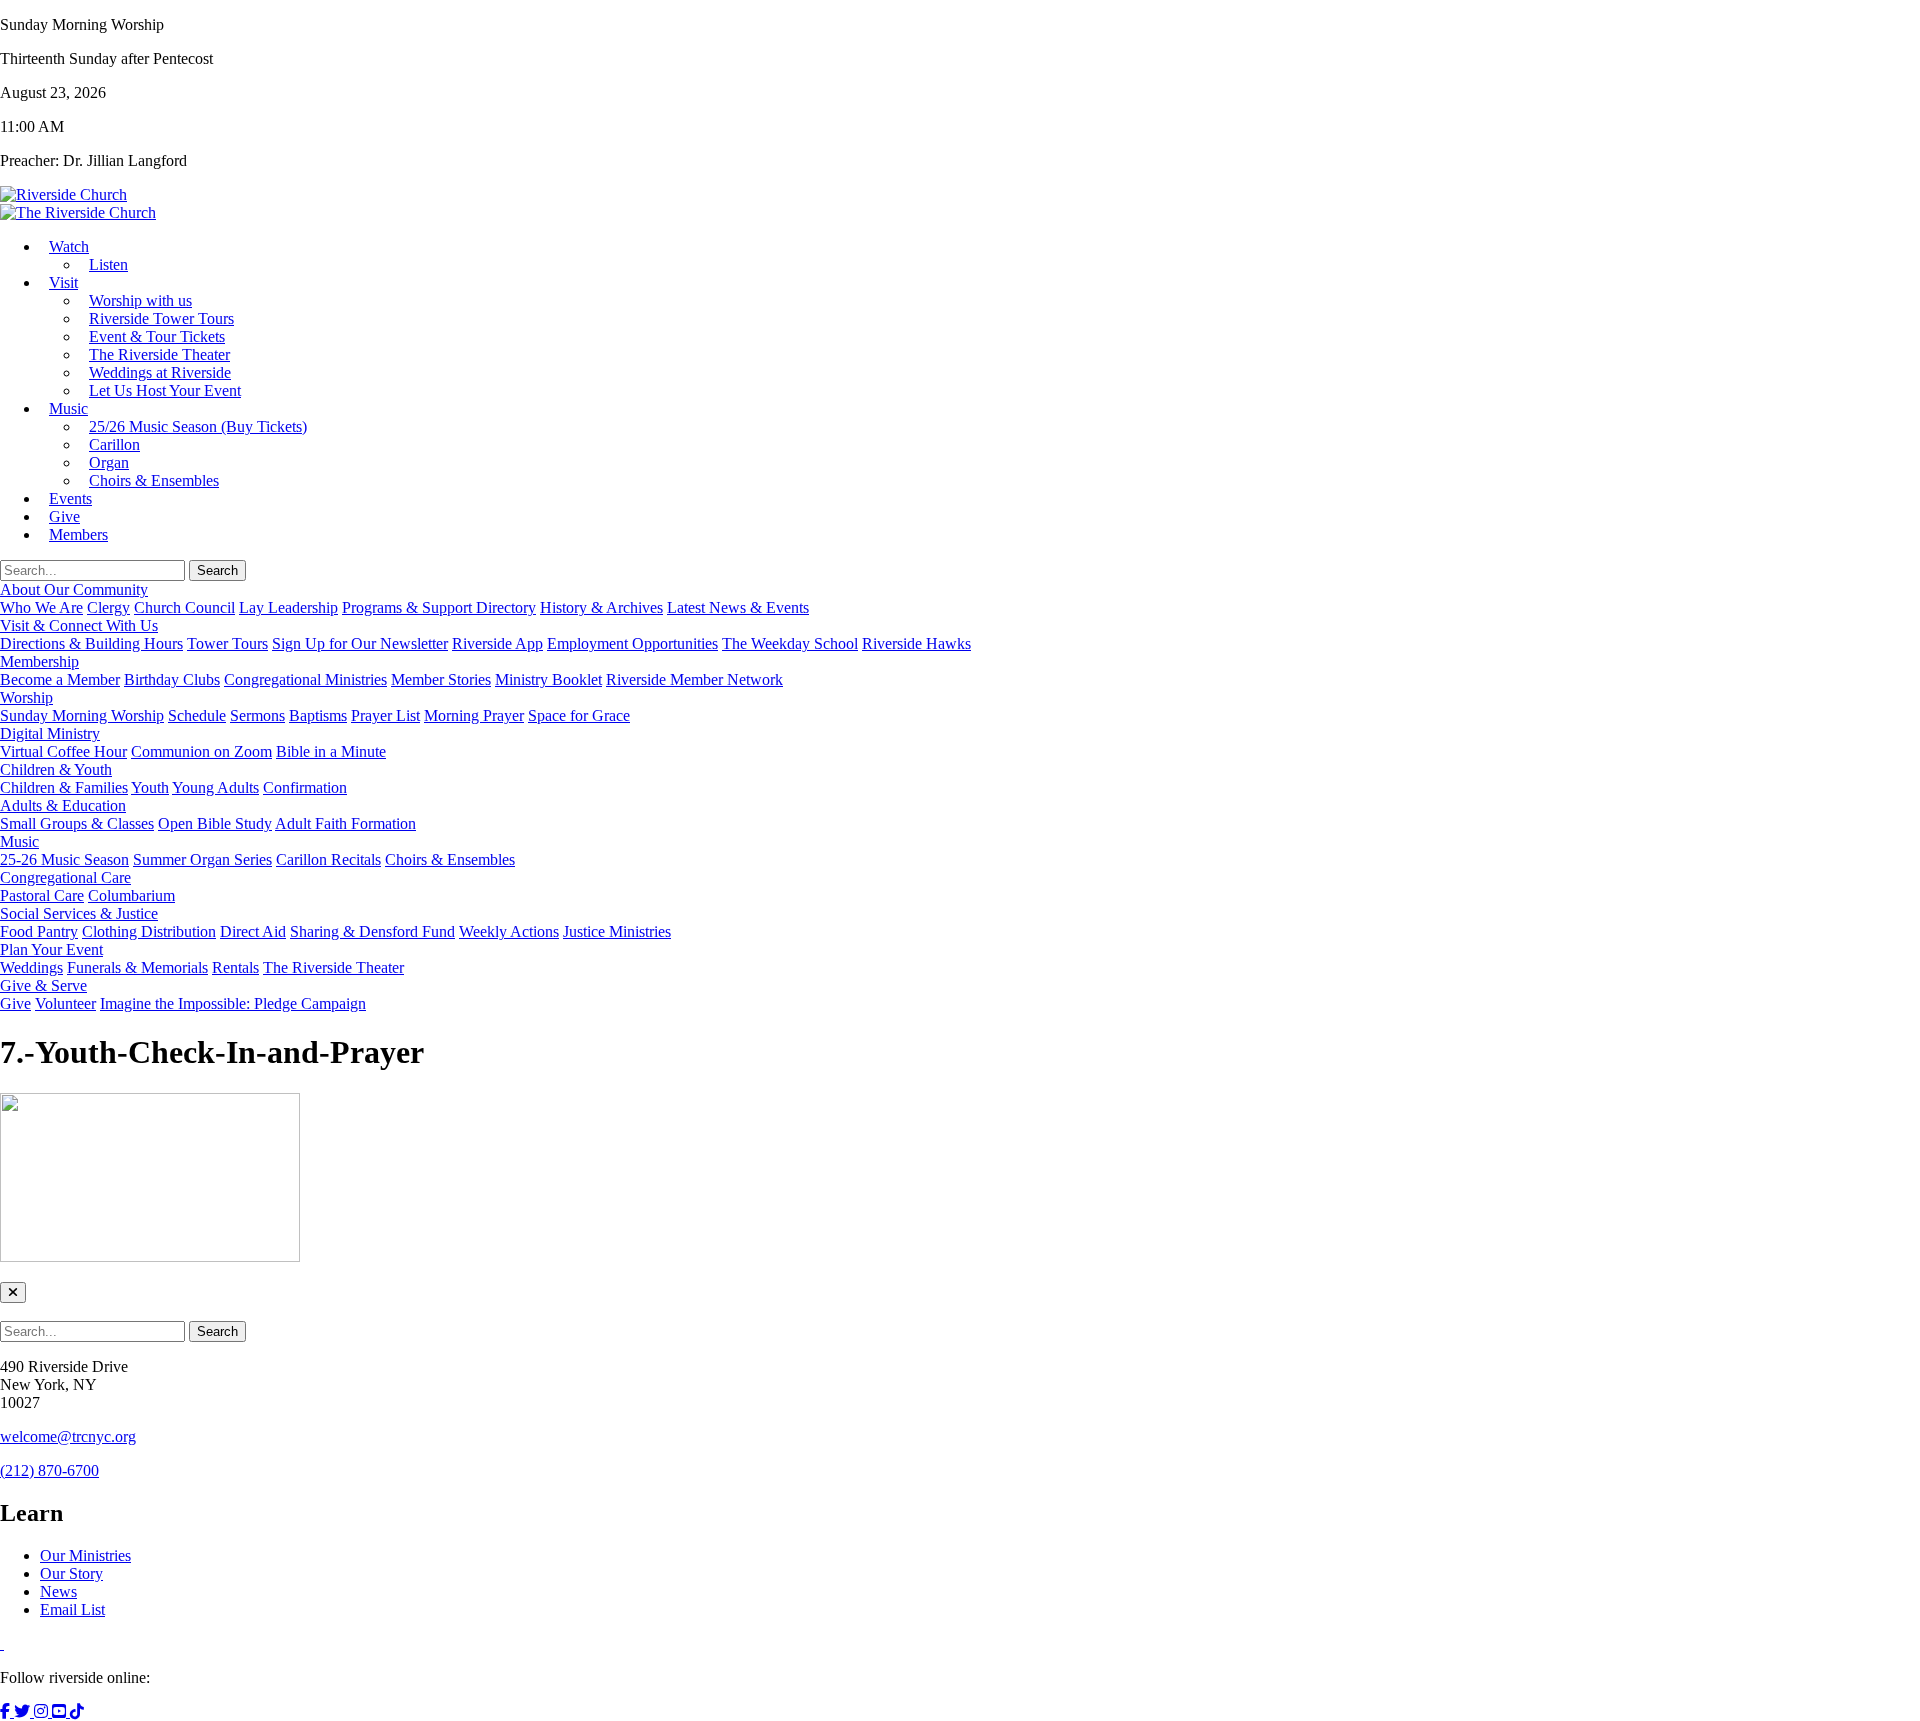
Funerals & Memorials (137, 967)
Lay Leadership (288, 607)
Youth (150, 787)
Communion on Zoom (201, 751)
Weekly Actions (509, 931)
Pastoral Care (42, 895)
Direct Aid (253, 931)
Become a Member (60, 679)
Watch (69, 246)
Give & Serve (43, 985)
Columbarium (131, 895)
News (58, 1591)
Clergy (108, 607)
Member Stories (441, 679)
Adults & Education (63, 805)
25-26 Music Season (64, 859)
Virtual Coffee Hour (63, 751)
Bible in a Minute (331, 751)
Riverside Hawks (916, 643)
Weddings (31, 967)
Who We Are (41, 607)
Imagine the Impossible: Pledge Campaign (233, 1003)
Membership (39, 661)
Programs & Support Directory (439, 607)
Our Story (71, 1573)
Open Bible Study (215, 823)
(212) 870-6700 (49, 1470)
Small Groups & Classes (77, 823)
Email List (72, 1609)
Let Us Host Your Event (165, 390)
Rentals (235, 967)
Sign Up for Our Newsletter (360, 643)
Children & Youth (56, 769)
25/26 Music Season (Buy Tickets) (198, 426)
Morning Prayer (474, 715)
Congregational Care (65, 877)
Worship (26, 697)
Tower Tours (227, 643)
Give (15, 1003)
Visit (63, 282)
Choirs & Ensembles (154, 480)
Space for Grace (579, 715)
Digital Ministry (50, 733)
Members (78, 534)
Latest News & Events (738, 607)
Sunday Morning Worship (82, 715)
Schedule (197, 715)
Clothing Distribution (149, 931)
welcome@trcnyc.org (68, 1436)
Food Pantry (39, 931)
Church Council (184, 607)
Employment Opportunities (632, 643)
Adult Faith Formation (345, 823)
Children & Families (64, 787)
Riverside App (497, 643)
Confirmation (305, 787)
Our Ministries (85, 1555)
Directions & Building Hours (91, 643)
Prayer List (385, 715)
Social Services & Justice (79, 913)
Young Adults (215, 787)
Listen (108, 264)
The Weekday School (790, 643)
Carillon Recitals (328, 859)
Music (68, 408)
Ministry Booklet (548, 679)
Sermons (257, 715)
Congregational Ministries (305, 679)
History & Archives (601, 607)
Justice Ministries (617, 931)
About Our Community (74, 589)
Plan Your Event (51, 949)
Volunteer (65, 1003)
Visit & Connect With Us (79, 625)
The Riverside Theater (333, 967)
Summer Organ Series (202, 859)
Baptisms (318, 715)
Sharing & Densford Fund (372, 931)
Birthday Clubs (172, 679)
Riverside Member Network (694, 679)
